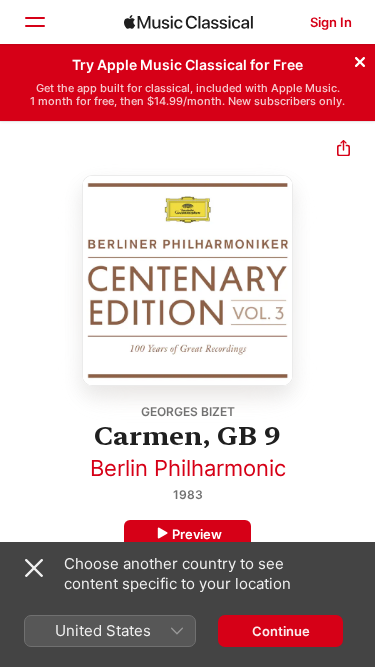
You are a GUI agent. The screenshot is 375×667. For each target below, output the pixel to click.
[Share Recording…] (343, 150)
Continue (281, 631)
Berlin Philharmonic (188, 468)
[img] (188, 22)
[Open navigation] (34, 22)
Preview (197, 534)
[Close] (360, 59)
